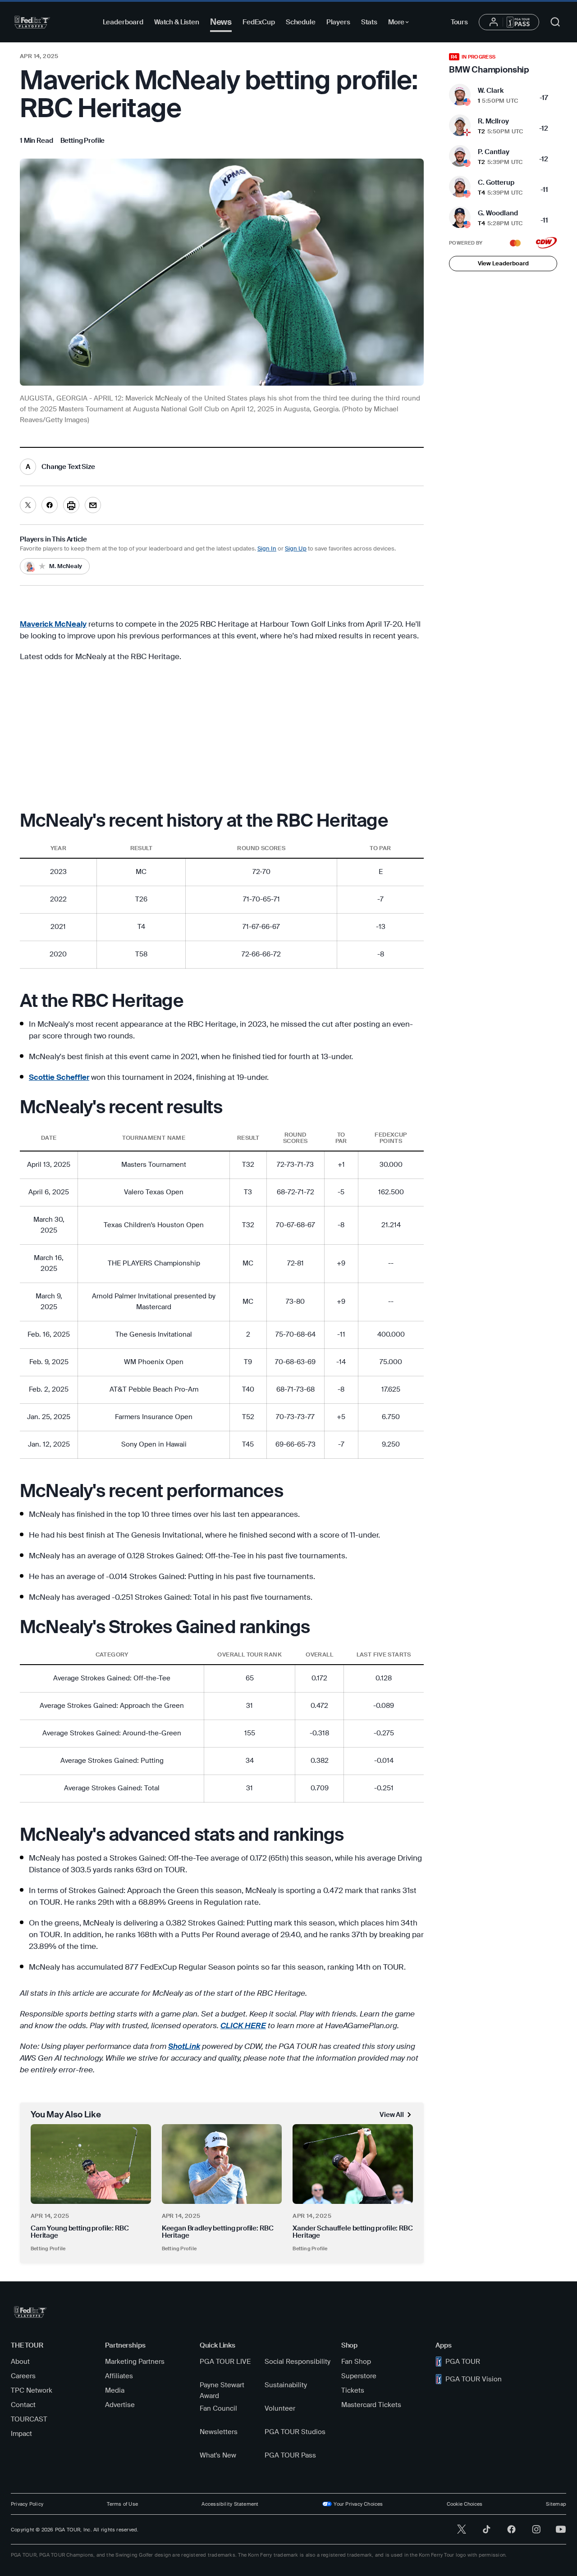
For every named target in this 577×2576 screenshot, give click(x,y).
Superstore (359, 2376)
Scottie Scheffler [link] (59, 1077)
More (401, 23)
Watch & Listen (177, 22)
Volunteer (280, 2408)
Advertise (120, 2405)
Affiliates (119, 2376)
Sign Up (296, 548)
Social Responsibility (298, 2362)
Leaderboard (123, 22)
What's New (218, 2455)
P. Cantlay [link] (494, 152)
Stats (369, 22)
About (20, 2362)
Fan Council (218, 2408)
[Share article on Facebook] (50, 505)
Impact (21, 2434)
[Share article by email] (93, 505)
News (221, 22)
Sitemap (556, 2504)
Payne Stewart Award (222, 2390)
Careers (23, 2376)
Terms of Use (122, 2504)
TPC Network (32, 2390)
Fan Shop (356, 2362)
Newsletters (219, 2432)
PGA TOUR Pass (290, 2455)
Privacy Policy (27, 2504)
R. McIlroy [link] (493, 121)
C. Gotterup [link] (496, 182)
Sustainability (286, 2385)
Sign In (267, 548)
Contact (23, 2405)
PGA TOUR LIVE (225, 2362)
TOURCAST (29, 2419)
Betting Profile (48, 2248)
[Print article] (71, 505)
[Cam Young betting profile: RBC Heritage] (91, 2164)
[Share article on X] (28, 505)
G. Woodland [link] (498, 213)
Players (338, 22)
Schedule (301, 22)
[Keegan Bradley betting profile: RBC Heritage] (222, 2164)
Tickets (353, 2390)
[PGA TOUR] (32, 22)
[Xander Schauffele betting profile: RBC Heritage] (353, 2164)
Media (115, 2390)
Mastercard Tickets (371, 2405)
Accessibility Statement (230, 2504)
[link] (83, 141)
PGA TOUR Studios (295, 2432)
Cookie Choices (465, 2504)
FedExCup (259, 22)
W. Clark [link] (491, 91)
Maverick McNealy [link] (53, 624)
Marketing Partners (135, 2362)
